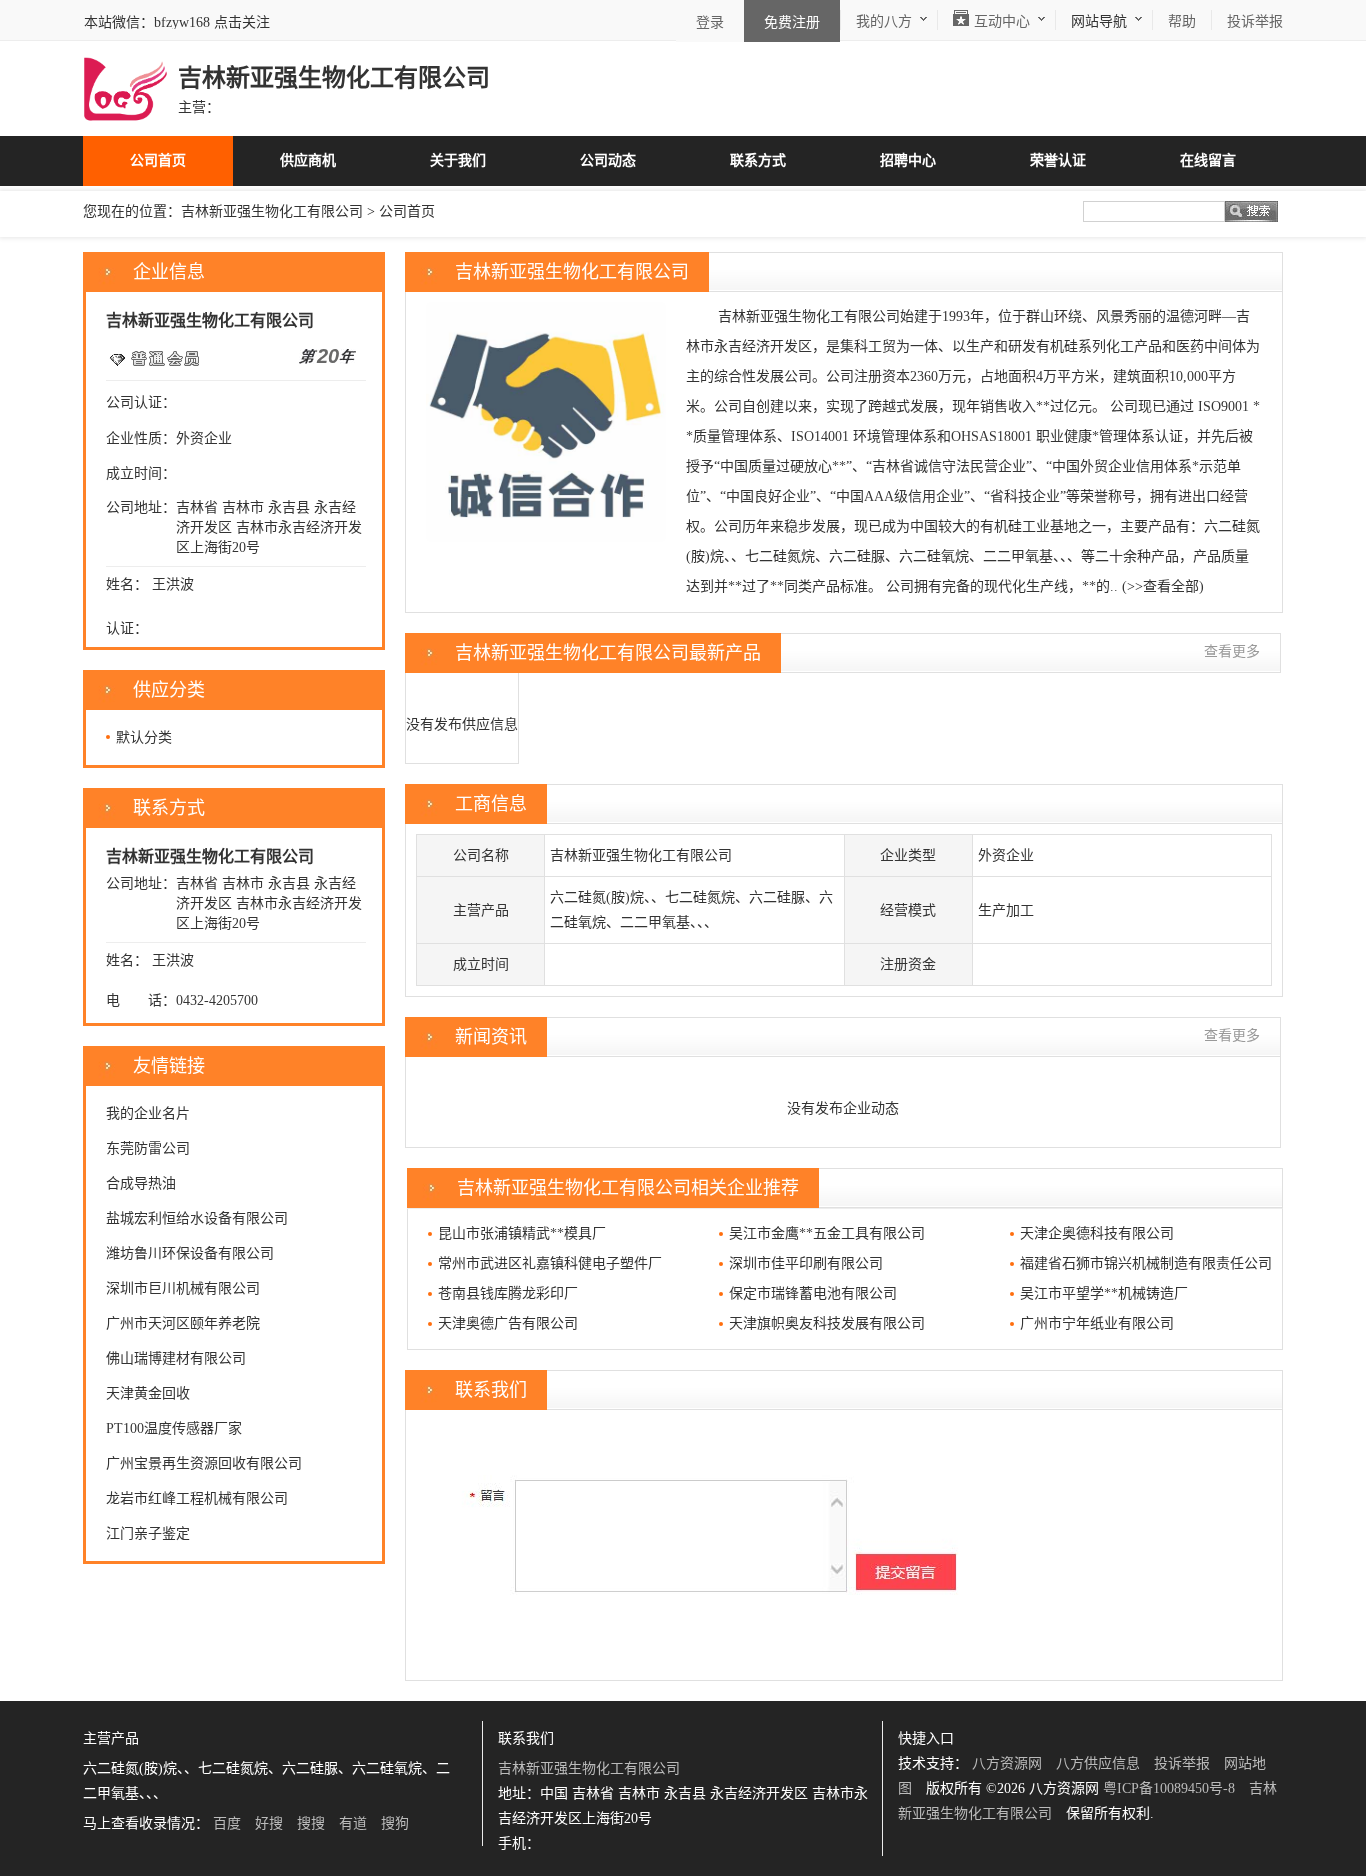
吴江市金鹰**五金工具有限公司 (827, 1233)
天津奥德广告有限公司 (508, 1323)
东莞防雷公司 (148, 1148)
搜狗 (395, 1823)
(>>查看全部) (1163, 586)
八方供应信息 (1098, 1763)
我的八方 (884, 21)
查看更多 (1232, 651)
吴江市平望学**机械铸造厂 (1104, 1293)
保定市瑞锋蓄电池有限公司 (813, 1293)
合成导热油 (141, 1183)
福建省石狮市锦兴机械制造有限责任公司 (1146, 1263)
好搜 (269, 1823)
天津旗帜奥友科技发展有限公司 (827, 1323)
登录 (710, 22)
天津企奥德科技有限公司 (1097, 1233)
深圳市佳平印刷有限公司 (806, 1263)
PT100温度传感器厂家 (174, 1428)
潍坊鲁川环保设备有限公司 (190, 1253)
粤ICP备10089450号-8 (1169, 1788)
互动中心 (1002, 21)
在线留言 (1208, 160)
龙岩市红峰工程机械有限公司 (197, 1498)
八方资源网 (1007, 1763)
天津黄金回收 (148, 1393)
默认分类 (144, 737)
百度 (227, 1823)
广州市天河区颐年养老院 (183, 1323)
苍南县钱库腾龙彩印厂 (508, 1293)
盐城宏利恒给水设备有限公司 (197, 1218)
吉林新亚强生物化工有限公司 (272, 211)
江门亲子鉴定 (148, 1533)
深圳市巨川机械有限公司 (183, 1288)
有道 (353, 1823)
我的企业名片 (148, 1113)
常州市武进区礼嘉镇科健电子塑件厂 (550, 1263)
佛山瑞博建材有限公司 (176, 1358)
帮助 (1182, 21)
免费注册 (792, 22)
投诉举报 (1182, 1763)
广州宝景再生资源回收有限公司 (204, 1463)
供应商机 (308, 160)
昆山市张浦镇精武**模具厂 (522, 1233)
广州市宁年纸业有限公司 (1097, 1323)
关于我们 (458, 160)
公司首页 (158, 160)
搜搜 (311, 1823)
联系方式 (758, 160)
